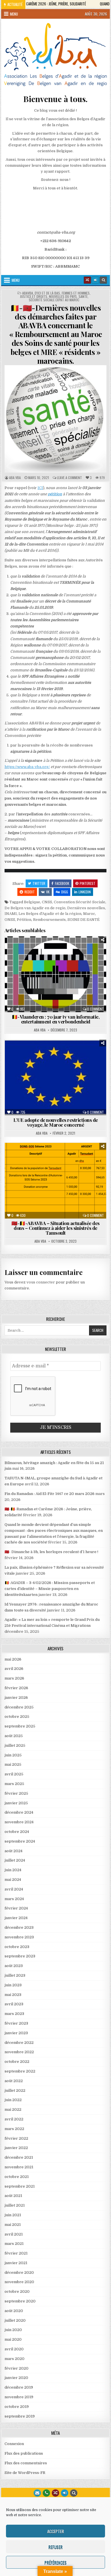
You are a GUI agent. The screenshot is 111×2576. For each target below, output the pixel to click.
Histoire (37, 968)
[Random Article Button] (87, 280)
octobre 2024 (17, 1832)
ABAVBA (28, 293)
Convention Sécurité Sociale (80, 902)
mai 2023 (13, 1995)
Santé (83, 297)
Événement (24, 962)
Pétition (24, 920)
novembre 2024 (19, 1822)
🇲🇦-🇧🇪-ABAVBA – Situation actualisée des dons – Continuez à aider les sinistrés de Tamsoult (55, 1228)
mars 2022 (14, 2129)
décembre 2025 (19, 1707)
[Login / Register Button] (65, 2493)
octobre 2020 (17, 2291)
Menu (14, 14)
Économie (30, 956)
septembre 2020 (20, 2301)
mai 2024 (13, 1880)
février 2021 (16, 2253)
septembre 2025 (20, 1726)
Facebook (62, 883)
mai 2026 (13, 1659)
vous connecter (41, 1282)
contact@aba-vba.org (56, 232)
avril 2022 (14, 2119)
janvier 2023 (16, 2033)
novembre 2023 (19, 1937)
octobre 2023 (17, 1947)
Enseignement (58, 956)
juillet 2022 (15, 2090)
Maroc (89, 914)
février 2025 (16, 1793)
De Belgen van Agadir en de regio (35, 908)
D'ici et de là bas (47, 293)
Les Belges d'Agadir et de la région (50, 914)
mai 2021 (13, 2225)
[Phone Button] (46, 2493)
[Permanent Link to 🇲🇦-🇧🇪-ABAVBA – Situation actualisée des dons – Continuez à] (55, 1181)
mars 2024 (14, 1899)
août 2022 (14, 2081)
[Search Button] (103, 280)
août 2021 (13, 2196)
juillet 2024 (15, 1860)
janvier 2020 (16, 2378)
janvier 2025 (16, 1803)
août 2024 (14, 1851)
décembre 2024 (19, 1812)
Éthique (85, 956)
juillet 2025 (15, 1745)
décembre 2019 (19, 2387)
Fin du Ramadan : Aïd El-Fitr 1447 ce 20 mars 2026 (50, 1494)
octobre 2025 (17, 1717)
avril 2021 (14, 2234)
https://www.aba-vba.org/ (27, 767)
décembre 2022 (19, 2043)
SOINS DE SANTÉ (84, 920)
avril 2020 (14, 2349)
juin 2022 (13, 2100)
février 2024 (16, 1908)
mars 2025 (14, 1784)
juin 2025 (13, 1755)
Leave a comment (69, 478)
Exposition (50, 962)
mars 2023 (14, 2014)
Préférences (55, 2562)
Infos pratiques (29, 1059)
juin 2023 (13, 1985)
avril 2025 (14, 1774)
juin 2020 (13, 2330)
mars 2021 (14, 2244)
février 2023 (16, 2023)
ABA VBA (15, 478)
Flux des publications (24, 2453)
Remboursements (49, 920)
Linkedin (85, 892)
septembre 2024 (20, 1841)
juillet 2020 (15, 2320)
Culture (59, 950)
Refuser (55, 2547)
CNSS (47, 902)
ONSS (10, 920)
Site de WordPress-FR (25, 2473)
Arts (15, 950)
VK (48, 892)
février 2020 (17, 2368)
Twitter (39, 883)
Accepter (56, 2531)
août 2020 (14, 2311)
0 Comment (95, 1009)
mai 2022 (13, 2109)
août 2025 (14, 1736)
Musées (78, 968)
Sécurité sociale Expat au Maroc (54, 300)
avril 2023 (14, 2004)
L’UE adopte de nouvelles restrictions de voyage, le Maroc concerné (56, 1122)
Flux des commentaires (26, 2463)
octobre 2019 (17, 2407)
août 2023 (14, 1966)
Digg (65, 892)
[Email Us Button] (37, 2493)
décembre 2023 (19, 1927)
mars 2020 (15, 2359)
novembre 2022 (19, 2052)
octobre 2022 (17, 2062)
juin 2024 (13, 1870)
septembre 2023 (20, 1956)
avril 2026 (14, 1669)
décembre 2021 (19, 2157)
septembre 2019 (20, 2416)
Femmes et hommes (76, 293)
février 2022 (16, 2138)
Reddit (30, 892)
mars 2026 (14, 1678)
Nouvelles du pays (63, 297)
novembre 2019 (19, 2397)
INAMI (11, 914)
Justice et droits (34, 297)
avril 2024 (14, 1889)
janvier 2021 (16, 2263)
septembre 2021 (20, 2186)
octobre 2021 (17, 2177)
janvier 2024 (16, 1918)
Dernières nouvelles (86, 908)
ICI (40, 488)
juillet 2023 (15, 1975)
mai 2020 (13, 2339)
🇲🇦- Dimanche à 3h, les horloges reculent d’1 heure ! (51, 1552)
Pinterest (88, 883)
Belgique (32, 902)
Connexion (14, 2444)
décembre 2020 (19, 2272)
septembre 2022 (20, 2071)
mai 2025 (13, 1764)
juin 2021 (13, 2215)
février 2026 (16, 1688)
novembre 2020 (19, 2282)
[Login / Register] (95, 280)
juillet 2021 (15, 2205)
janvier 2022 (16, 2148)
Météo (58, 968)
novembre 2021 (19, 2167)
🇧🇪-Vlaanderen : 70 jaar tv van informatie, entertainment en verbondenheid (56, 1019)
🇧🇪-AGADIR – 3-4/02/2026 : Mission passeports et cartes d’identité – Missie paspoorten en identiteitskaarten (50, 1589)
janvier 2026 (16, 1698)
